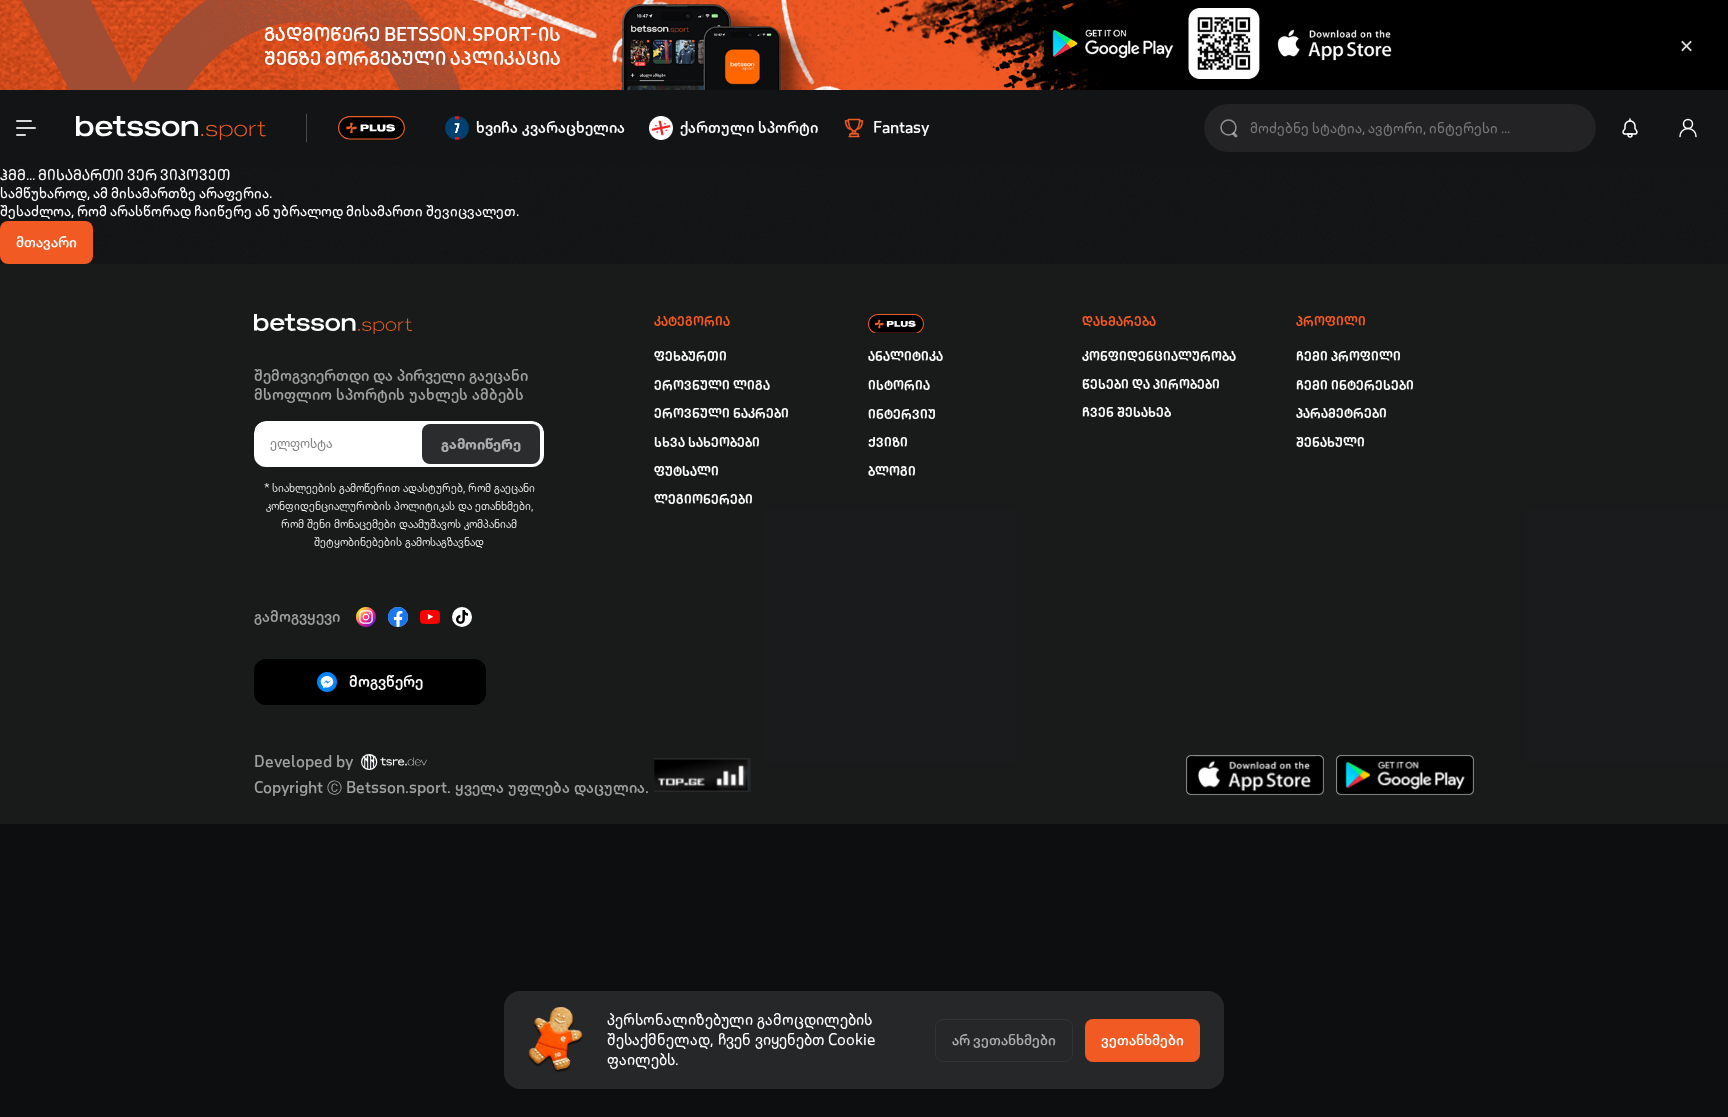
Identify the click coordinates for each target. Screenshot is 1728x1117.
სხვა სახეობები (707, 442)
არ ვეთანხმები (1004, 1040)
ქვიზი (888, 442)
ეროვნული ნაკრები (721, 413)
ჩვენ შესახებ (1126, 412)
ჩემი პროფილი (1348, 356)
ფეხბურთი (690, 356)
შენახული (1330, 442)
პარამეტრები (1341, 413)
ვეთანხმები (1142, 1040)
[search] (1229, 128)
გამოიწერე (481, 444)
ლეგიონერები (703, 499)
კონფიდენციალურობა (1159, 356)
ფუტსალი (686, 471)
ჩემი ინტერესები (1355, 385)
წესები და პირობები (1151, 384)
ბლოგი (892, 471)
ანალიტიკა (905, 356)
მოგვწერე (386, 681)
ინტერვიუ (902, 414)
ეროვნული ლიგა (712, 385)
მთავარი (46, 242)
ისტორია (899, 385)
